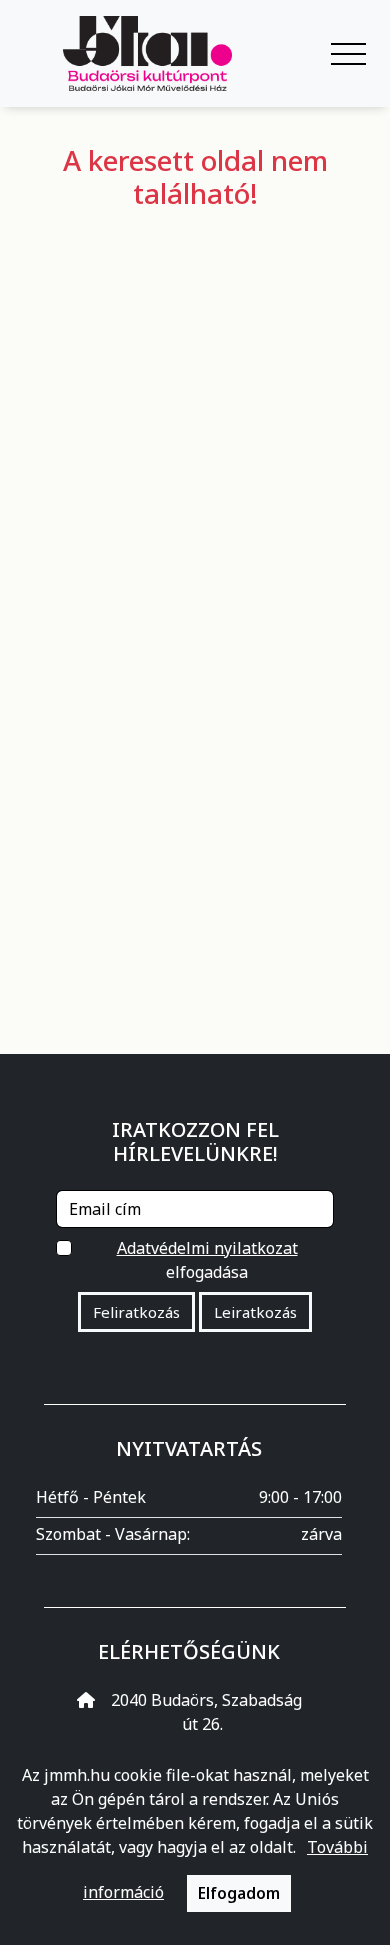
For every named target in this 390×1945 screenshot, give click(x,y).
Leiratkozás (255, 1312)
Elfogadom (239, 1893)
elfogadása (207, 1260)
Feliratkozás (136, 1312)
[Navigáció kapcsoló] (348, 54)
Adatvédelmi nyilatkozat (207, 1248)
